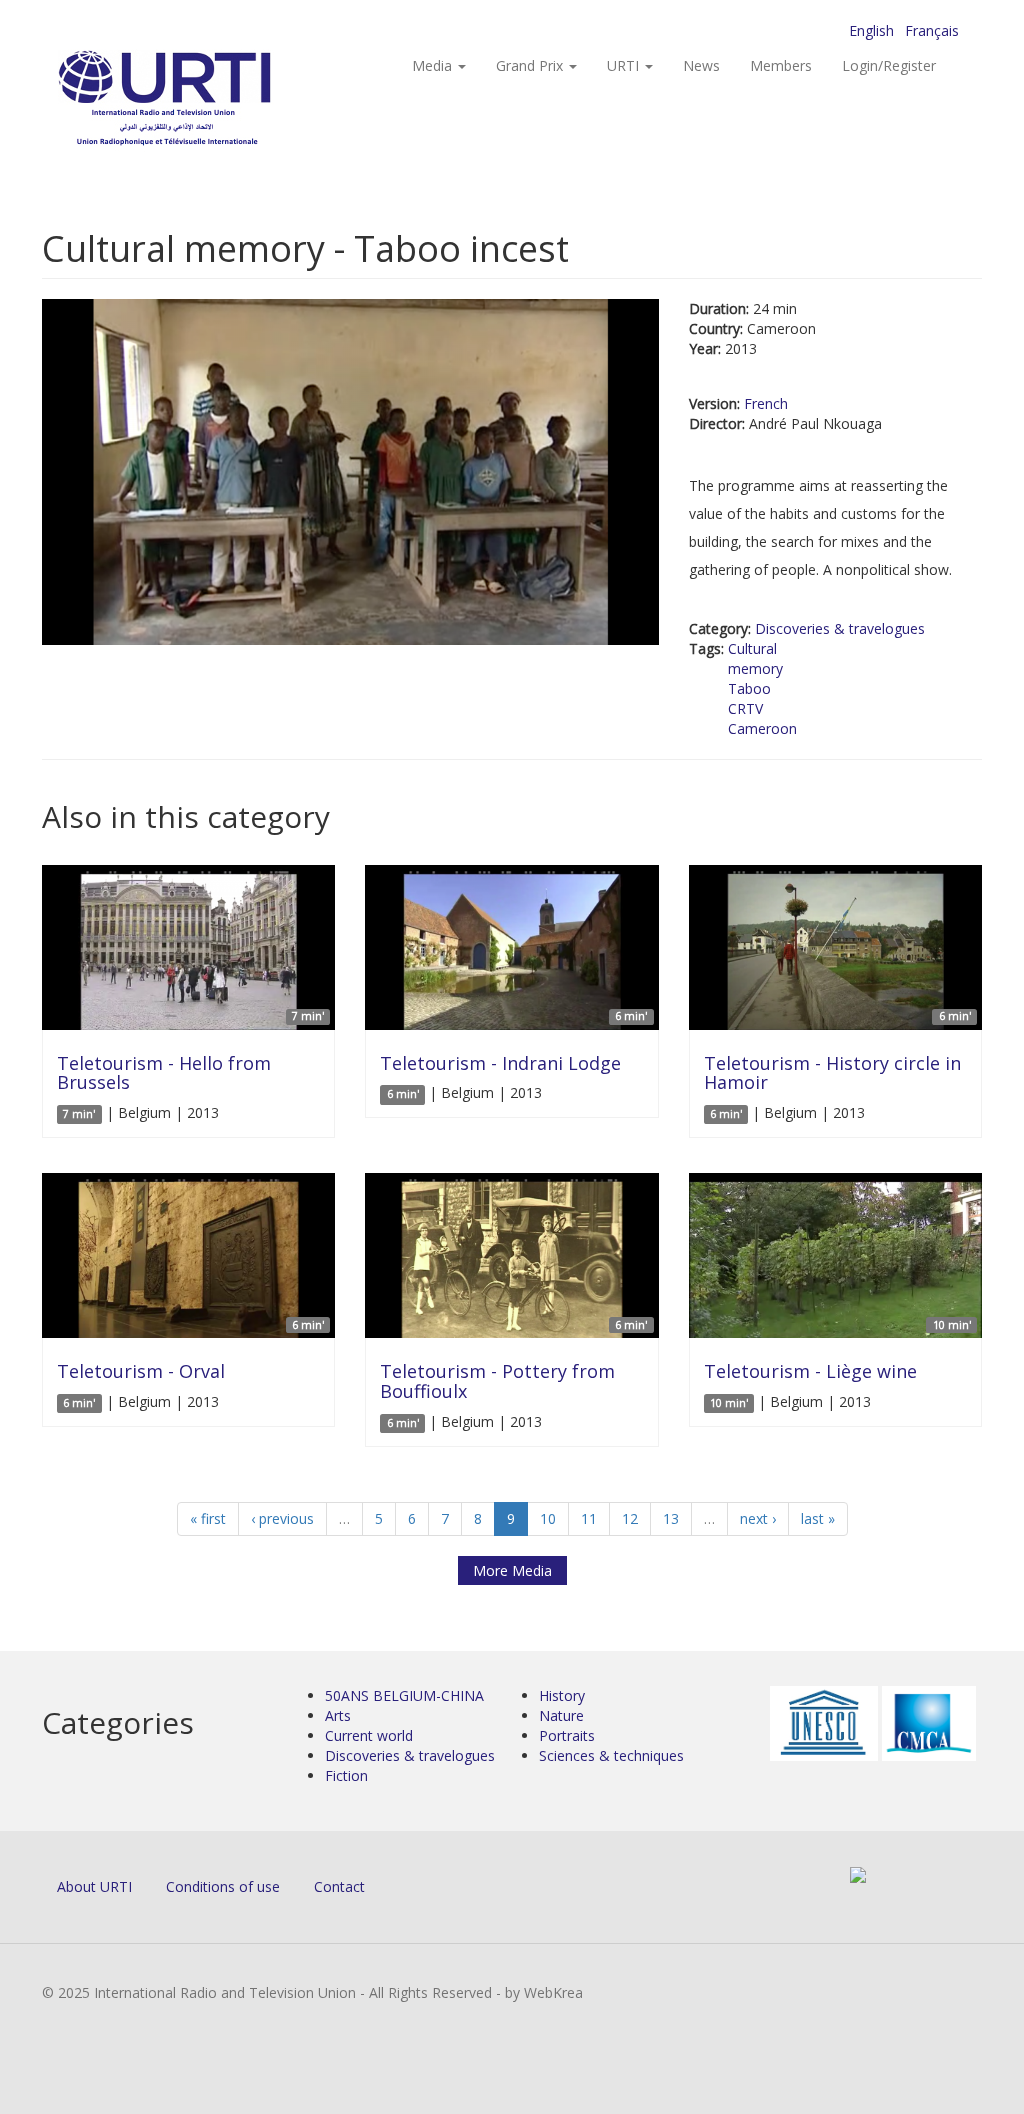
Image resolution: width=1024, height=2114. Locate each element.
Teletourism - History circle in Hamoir (832, 1073)
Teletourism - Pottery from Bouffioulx (497, 1381)
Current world (369, 1735)
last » (818, 1518)
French (766, 403)
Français (932, 30)
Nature (561, 1715)
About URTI (94, 1886)
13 (671, 1518)
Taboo (749, 688)
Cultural (752, 648)
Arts (338, 1715)
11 (589, 1518)
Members (781, 65)
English (871, 30)
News (701, 65)
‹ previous (282, 1518)
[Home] (204, 100)
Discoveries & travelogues (840, 628)
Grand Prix (531, 65)
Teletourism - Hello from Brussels (164, 1073)
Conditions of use (223, 1886)
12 (630, 1518)
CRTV (745, 708)
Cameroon (762, 728)
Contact (339, 1886)
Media (434, 65)
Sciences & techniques (611, 1755)
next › (758, 1518)
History (562, 1695)
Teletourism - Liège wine (810, 1371)
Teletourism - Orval (141, 1371)
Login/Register (889, 65)
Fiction (346, 1775)
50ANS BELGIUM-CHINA (404, 1695)
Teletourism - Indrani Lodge (500, 1063)
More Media (512, 1570)
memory (755, 668)
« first (208, 1518)
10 (548, 1518)
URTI (625, 65)
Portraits (567, 1735)
